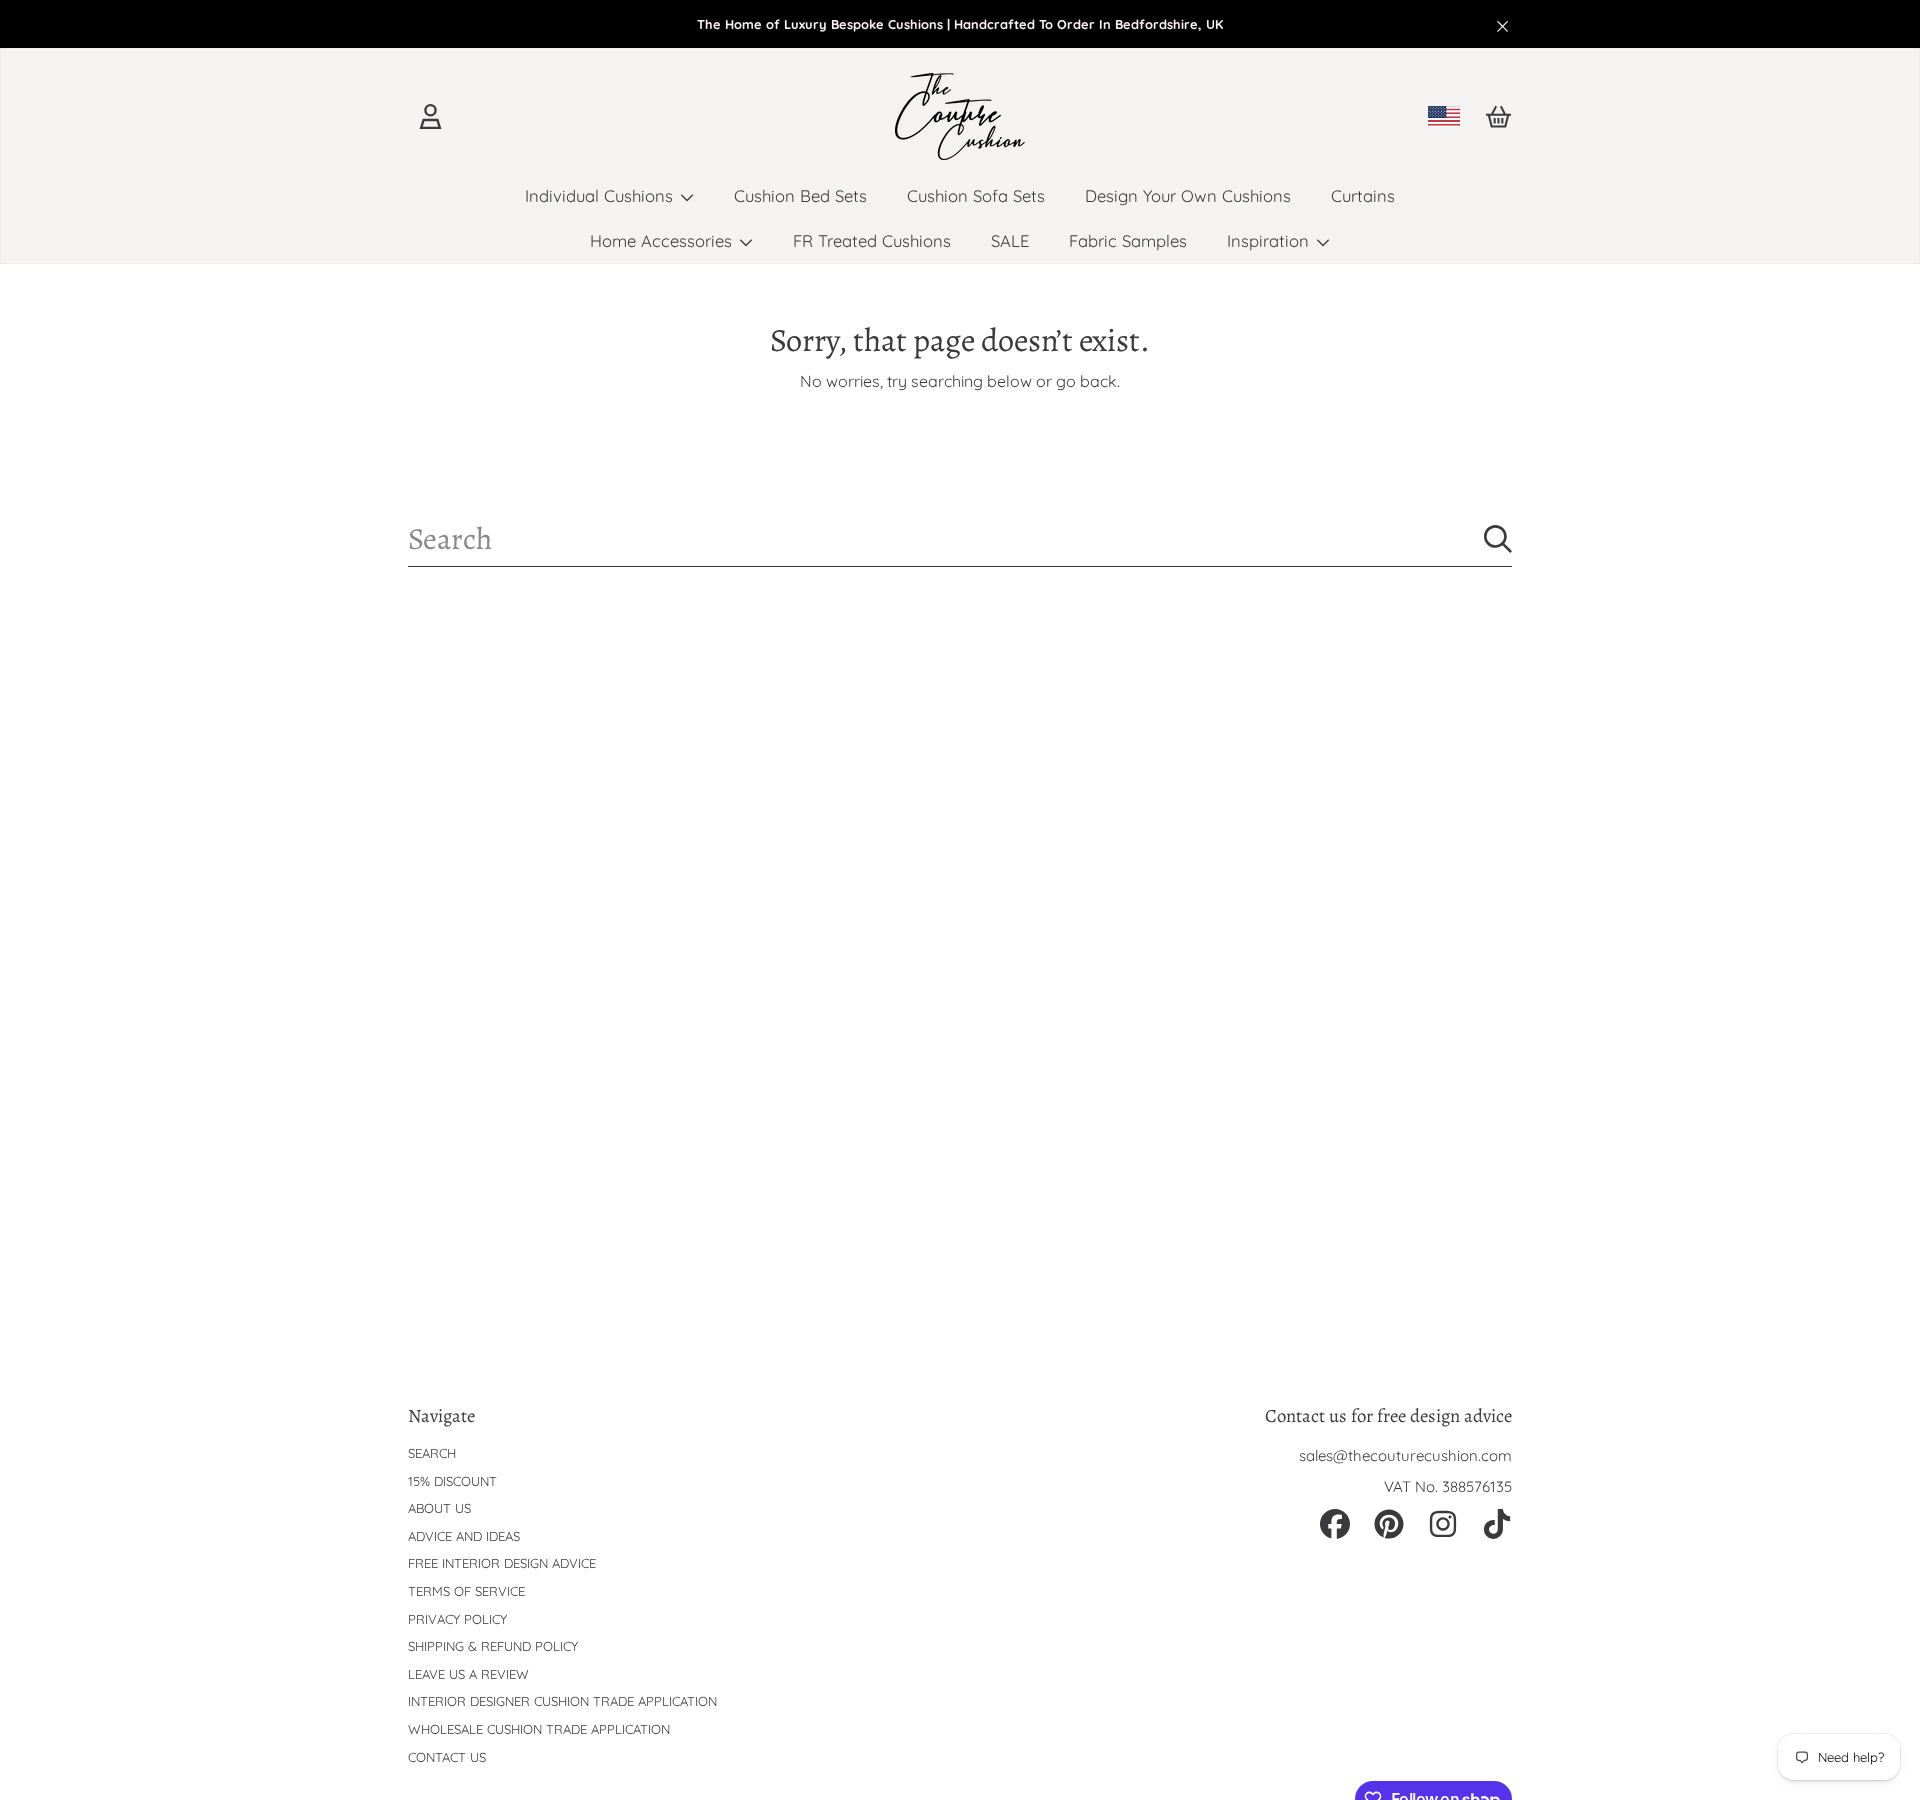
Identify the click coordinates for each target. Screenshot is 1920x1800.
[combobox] (960, 539)
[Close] (1503, 26)
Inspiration (1270, 240)
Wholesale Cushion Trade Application (539, 1729)
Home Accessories (663, 240)
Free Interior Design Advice (502, 1563)
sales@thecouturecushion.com (1405, 1455)
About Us (439, 1508)
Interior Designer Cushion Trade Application (562, 1701)
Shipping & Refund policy (493, 1646)
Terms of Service (466, 1591)
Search (432, 1453)
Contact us (447, 1757)
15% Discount (452, 1481)
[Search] (1498, 539)
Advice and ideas (464, 1536)
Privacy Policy (457, 1619)
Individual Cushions (601, 195)
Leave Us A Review (468, 1674)
